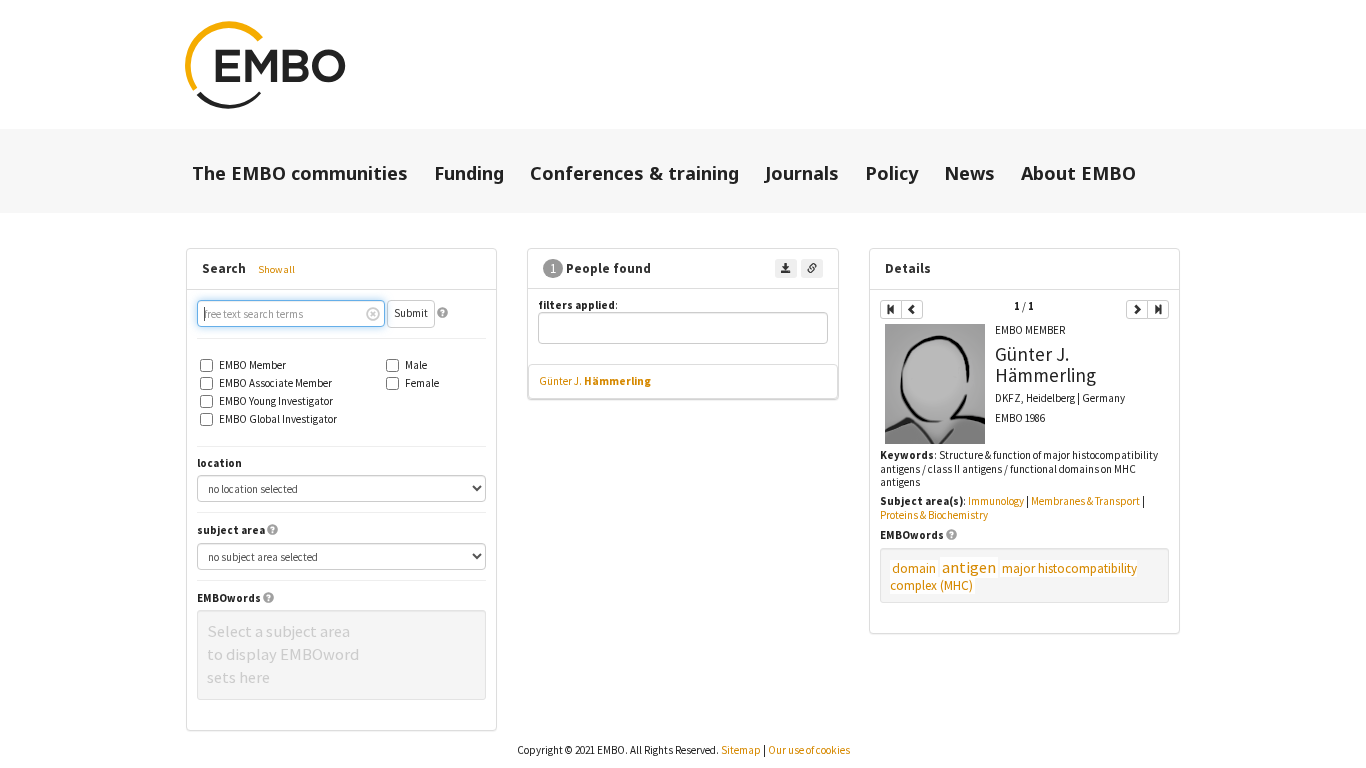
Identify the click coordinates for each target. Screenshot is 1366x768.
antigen (969, 567)
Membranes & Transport (1085, 501)
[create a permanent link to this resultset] (812, 268)
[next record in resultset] (1137, 309)
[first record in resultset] (891, 309)
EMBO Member (252, 365)
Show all (276, 269)
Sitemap (741, 750)
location (219, 463)
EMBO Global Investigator (278, 419)
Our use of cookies (809, 750)
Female (422, 383)
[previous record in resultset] (912, 309)
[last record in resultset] (1158, 309)
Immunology (996, 501)
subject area (231, 530)
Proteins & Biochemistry (934, 515)
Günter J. (595, 381)
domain (914, 568)
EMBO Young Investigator (276, 401)
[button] (442, 313)
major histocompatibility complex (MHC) (1013, 577)
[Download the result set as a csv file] (786, 268)
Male (416, 365)
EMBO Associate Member (275, 383)
